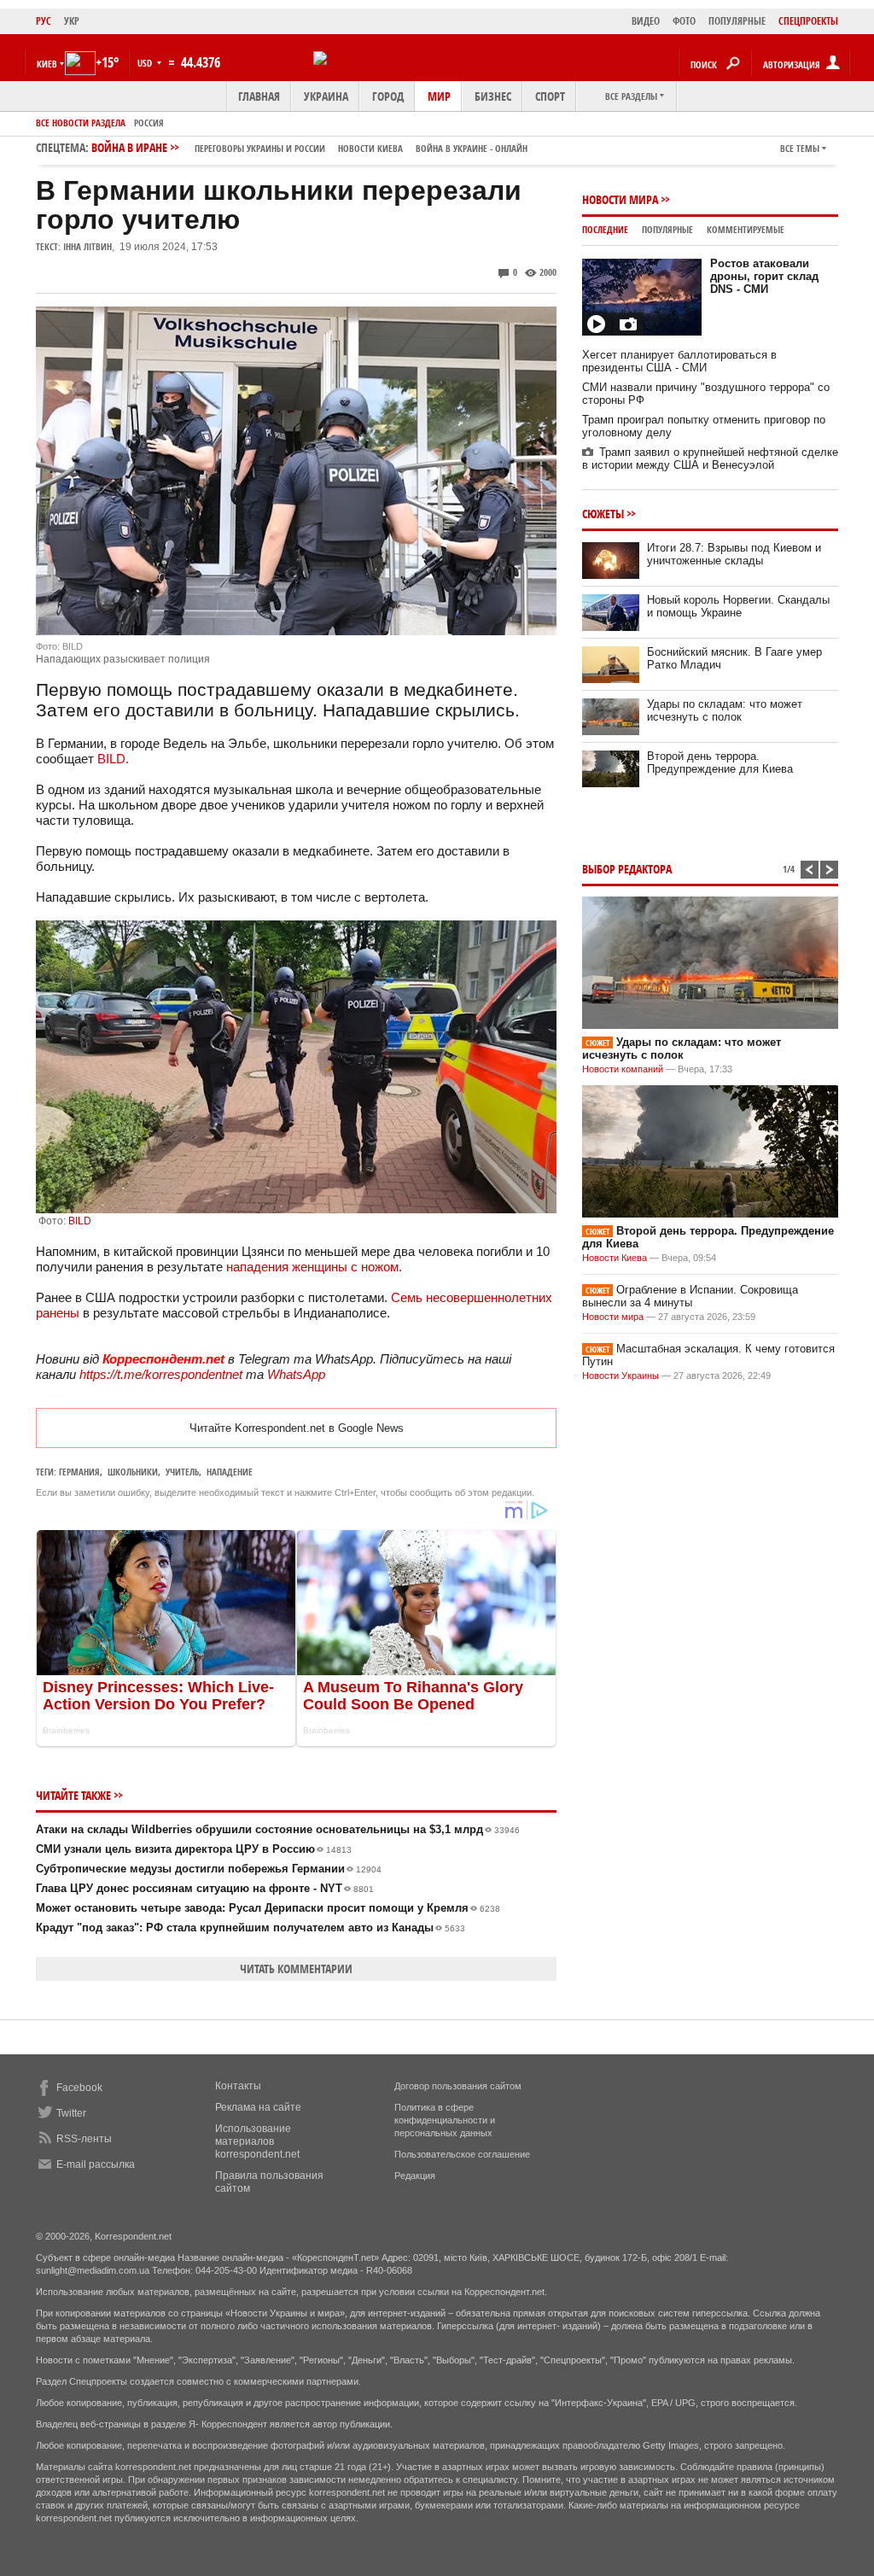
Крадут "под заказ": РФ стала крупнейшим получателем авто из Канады (251, 1928)
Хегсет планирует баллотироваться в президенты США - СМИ (679, 361)
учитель (182, 1472)
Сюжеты (603, 514)
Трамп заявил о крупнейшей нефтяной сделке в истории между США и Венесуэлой (710, 459)
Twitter (71, 2113)
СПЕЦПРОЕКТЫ (808, 21)
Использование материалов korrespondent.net (257, 2141)
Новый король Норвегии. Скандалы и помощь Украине (738, 606)
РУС (44, 21)
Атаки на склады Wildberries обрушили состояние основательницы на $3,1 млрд (278, 1829)
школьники (133, 1472)
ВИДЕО (646, 21)
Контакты (238, 2086)
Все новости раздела (81, 123)
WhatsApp (296, 1374)
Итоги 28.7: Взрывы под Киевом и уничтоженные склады (734, 554)
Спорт (550, 96)
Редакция (415, 2176)
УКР (72, 21)
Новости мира (620, 199)
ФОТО (684, 21)
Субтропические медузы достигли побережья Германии (209, 1869)
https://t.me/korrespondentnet (161, 1374)
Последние (605, 229)
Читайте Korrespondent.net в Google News (297, 1428)
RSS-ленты (84, 2139)
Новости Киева (615, 1258)
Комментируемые (746, 229)
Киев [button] (47, 64)
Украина (326, 96)
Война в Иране (309, 147)
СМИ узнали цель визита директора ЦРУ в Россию (194, 1849)
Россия (149, 123)
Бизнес (493, 96)
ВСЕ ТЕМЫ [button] (800, 148)
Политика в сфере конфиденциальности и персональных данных (445, 2120)
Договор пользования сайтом (458, 2086)
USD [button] (146, 63)
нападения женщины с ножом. (312, 1267)
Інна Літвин (87, 246)
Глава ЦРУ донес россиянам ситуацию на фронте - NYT (205, 1888)
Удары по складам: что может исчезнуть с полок (725, 710)
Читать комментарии (296, 1969)
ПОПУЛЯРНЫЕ (737, 21)
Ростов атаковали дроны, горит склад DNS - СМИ (764, 276)
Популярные (667, 229)
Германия (79, 1472)
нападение (230, 1472)
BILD (80, 1221)
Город (388, 96)
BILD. (113, 759)
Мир (439, 96)
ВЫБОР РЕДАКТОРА (627, 869)
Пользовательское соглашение (462, 2154)
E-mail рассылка (96, 2164)
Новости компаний (623, 1069)
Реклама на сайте (258, 2107)
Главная (259, 96)
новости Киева (370, 148)
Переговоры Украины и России (260, 148)
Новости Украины (621, 1376)
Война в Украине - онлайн (472, 148)
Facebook (79, 2088)
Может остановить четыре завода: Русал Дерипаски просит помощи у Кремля (268, 1908)
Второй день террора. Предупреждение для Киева (720, 762)
